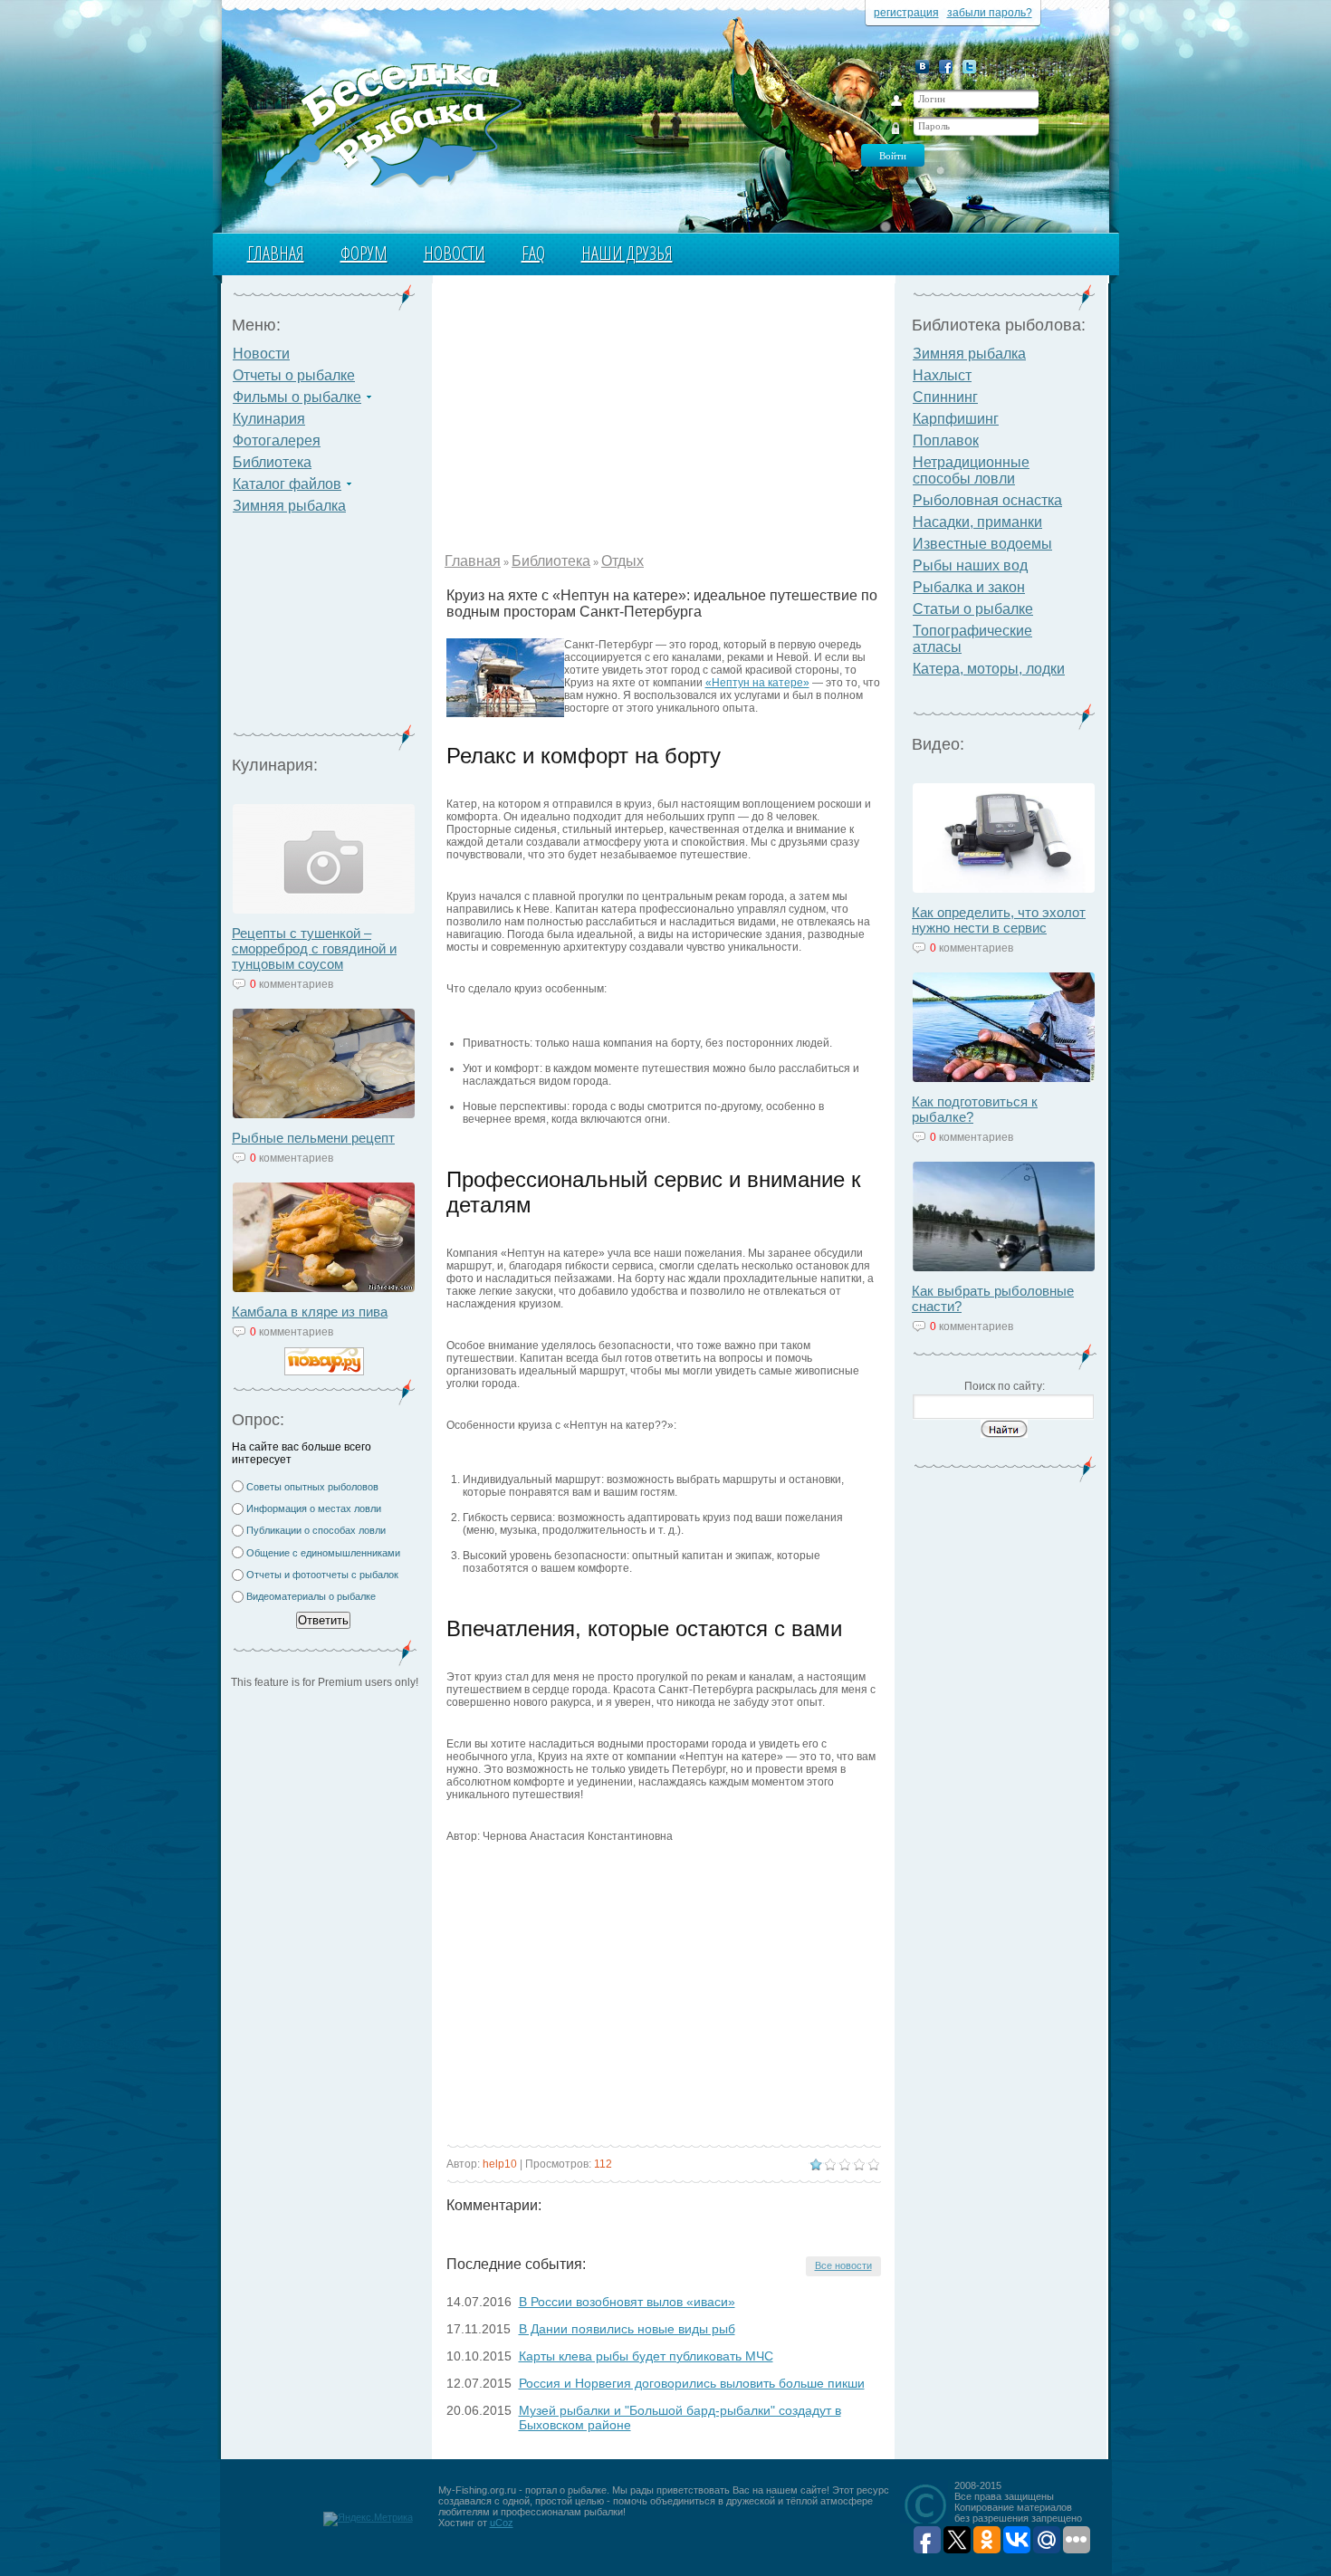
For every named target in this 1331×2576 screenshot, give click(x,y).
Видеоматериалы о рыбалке (311, 1596)
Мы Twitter (969, 67)
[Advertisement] (324, 630)
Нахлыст (942, 375)
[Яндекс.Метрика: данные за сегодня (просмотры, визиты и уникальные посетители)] (368, 2519)
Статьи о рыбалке (973, 609)
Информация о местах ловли (314, 1508)
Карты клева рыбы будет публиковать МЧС (646, 2356)
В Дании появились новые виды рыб (627, 2329)
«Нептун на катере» (757, 683)
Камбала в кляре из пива (310, 1312)
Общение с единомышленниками (323, 1553)
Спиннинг (945, 397)
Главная (276, 253)
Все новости (843, 2265)
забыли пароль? (990, 13)
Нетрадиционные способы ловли (971, 470)
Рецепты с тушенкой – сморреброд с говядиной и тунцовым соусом (314, 948)
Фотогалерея (277, 441)
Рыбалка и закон (969, 587)
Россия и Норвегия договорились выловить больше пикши (692, 2383)
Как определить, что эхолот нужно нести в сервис (999, 920)
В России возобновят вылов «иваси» (627, 2302)
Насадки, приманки (977, 522)
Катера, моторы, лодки (989, 669)
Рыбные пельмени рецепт (313, 1138)
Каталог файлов (287, 484)
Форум (364, 253)
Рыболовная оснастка (987, 500)
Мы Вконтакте (922, 67)
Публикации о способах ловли (316, 1530)
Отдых (622, 561)
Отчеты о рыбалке (294, 375)
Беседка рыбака (392, 123)
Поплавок (946, 441)
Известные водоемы (982, 544)
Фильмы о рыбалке (297, 397)
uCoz (502, 2523)
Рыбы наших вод (970, 565)
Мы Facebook (946, 67)
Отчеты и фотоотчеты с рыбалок (322, 1575)
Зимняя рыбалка (289, 506)
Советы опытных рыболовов (312, 1487)
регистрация (906, 13)
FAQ (533, 253)
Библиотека (272, 462)
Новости (455, 253)
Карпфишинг (956, 419)
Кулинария (269, 419)
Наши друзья (627, 253)
